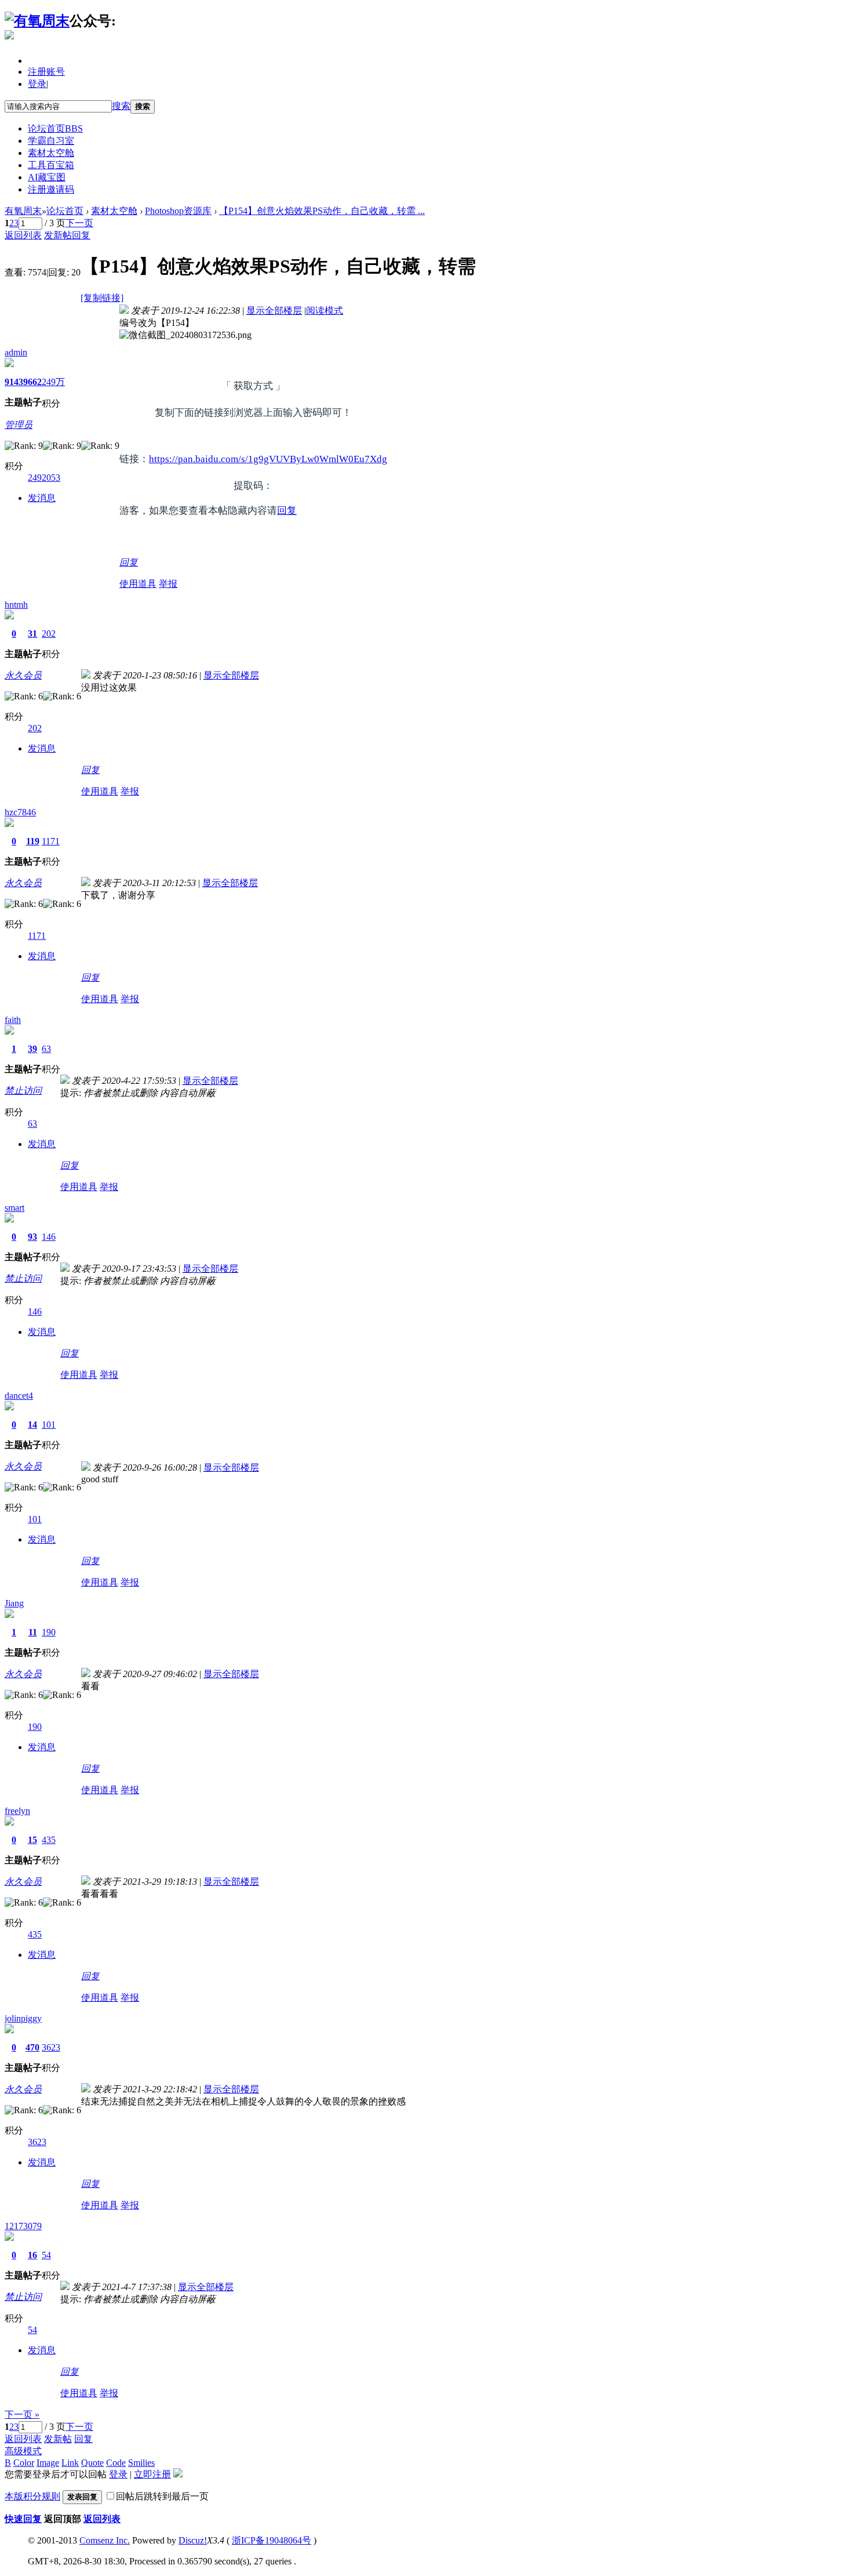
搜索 (121, 106)
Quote (92, 2463)
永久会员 (23, 675)
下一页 (79, 223)
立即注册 (152, 2474)
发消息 (42, 498)
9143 (14, 382)
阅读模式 (325, 311)
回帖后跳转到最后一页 (162, 2496)
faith (13, 1020)
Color (24, 2463)
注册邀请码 (51, 189)
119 (33, 841)
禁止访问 (23, 1091)
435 (49, 1840)
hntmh (16, 605)
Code (116, 2463)
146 (49, 1237)
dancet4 (19, 1396)
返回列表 (23, 235)
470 (32, 2047)
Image (48, 2463)
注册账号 (46, 72)
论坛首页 (55, 128)
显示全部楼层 (274, 311)
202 (49, 634)
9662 (32, 382)
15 (32, 1840)
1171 (51, 841)
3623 (51, 2047)
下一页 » (22, 2414)
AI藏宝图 (47, 177)
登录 (37, 84)
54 (46, 2255)
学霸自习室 (51, 141)
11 (33, 1632)
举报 (168, 584)
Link (70, 2463)
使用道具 (138, 584)
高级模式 (23, 2451)
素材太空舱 (51, 153)
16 (32, 2255)
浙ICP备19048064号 (272, 2540)
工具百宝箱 (51, 165)
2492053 (44, 478)
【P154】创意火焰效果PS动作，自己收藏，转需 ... (322, 211)
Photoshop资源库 (178, 211)
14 (32, 1425)
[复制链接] (102, 298)
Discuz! (193, 2540)
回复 (81, 235)
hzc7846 (20, 812)
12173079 (23, 2226)
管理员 (19, 425)
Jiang (14, 1603)
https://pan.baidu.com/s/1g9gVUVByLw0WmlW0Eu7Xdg (268, 459)
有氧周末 (23, 211)
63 (46, 1049)
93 (32, 1237)
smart (14, 1208)
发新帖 (58, 235)
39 (32, 1049)
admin (16, 352)
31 (32, 634)
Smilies (141, 2463)
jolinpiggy (23, 2018)
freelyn (17, 1811)
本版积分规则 (32, 2496)
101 (49, 1425)
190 (49, 1632)
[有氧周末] (37, 21)
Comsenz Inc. (105, 2540)
